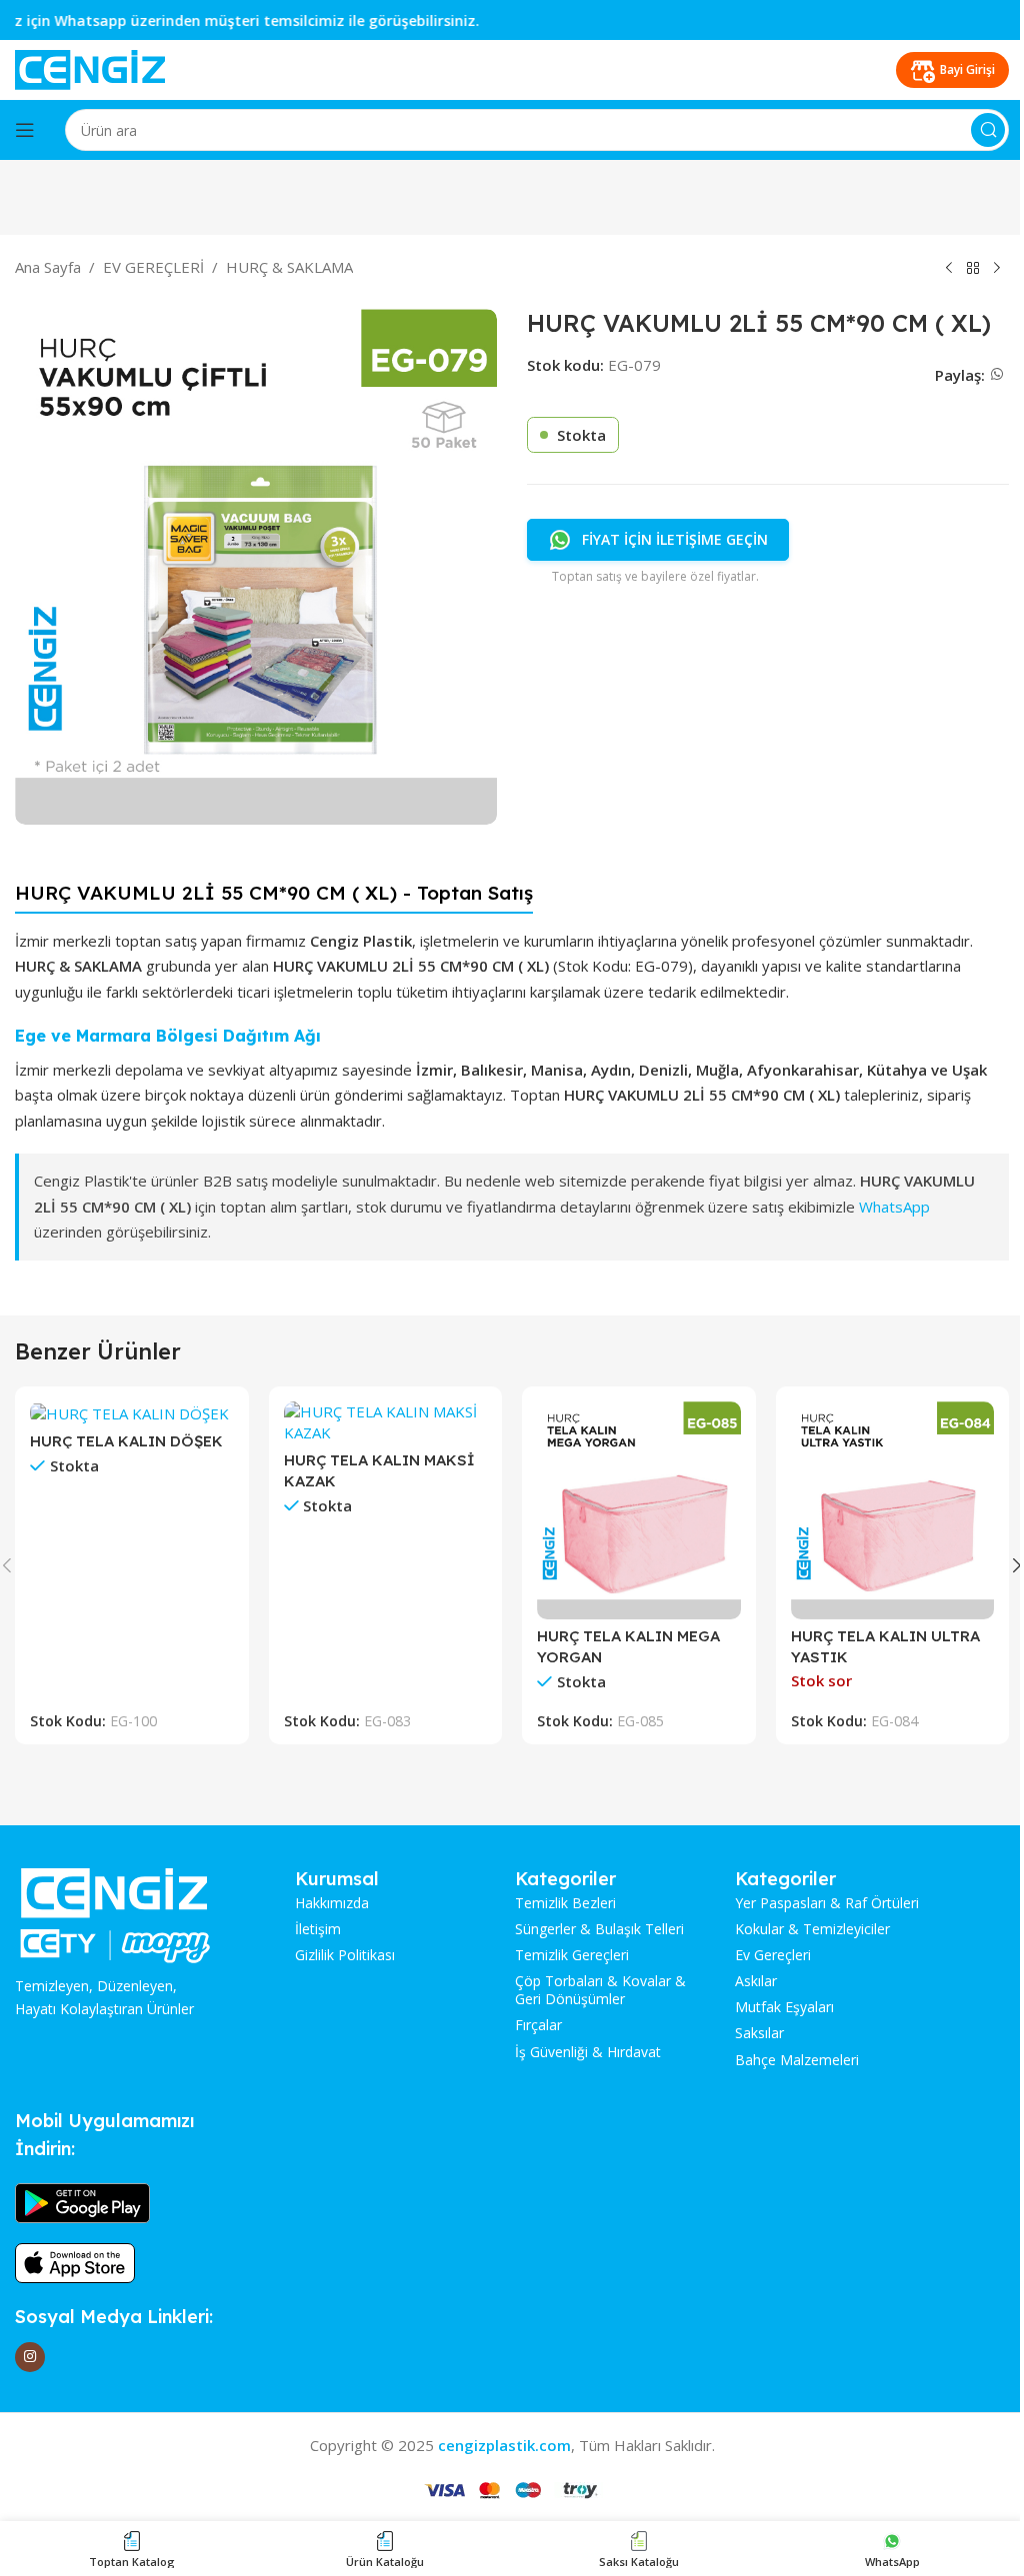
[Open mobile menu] (25, 130)
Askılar (756, 1981)
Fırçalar (538, 2025)
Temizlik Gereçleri (572, 1955)
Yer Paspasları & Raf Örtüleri (827, 1903)
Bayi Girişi (967, 69)
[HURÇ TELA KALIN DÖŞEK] (132, 1412)
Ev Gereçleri (773, 1955)
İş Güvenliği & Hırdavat (588, 2052)
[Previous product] (949, 269)
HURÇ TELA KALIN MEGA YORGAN (628, 1646)
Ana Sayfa (48, 267)
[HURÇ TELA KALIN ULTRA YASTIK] (893, 1510)
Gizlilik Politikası (345, 1955)
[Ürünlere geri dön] (973, 269)
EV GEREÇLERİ (153, 267)
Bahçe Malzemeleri (797, 2060)
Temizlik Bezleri (565, 1903)
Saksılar (759, 2033)
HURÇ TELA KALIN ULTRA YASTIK (885, 1646)
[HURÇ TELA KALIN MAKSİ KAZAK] (386, 1422)
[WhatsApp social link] (997, 374)
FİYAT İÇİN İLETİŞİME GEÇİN (675, 539)
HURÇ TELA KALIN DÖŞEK (126, 1441)
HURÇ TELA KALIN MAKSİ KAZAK (379, 1470)
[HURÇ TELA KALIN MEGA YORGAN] (639, 1510)
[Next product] (997, 269)
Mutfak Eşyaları (784, 2007)
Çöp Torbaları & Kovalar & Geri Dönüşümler (600, 1990)
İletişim (318, 1929)
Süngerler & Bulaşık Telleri (599, 1929)
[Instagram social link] (30, 2357)
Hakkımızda (332, 1903)
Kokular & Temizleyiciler (812, 1929)
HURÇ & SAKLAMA (289, 267)
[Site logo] (90, 68)
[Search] (988, 130)
